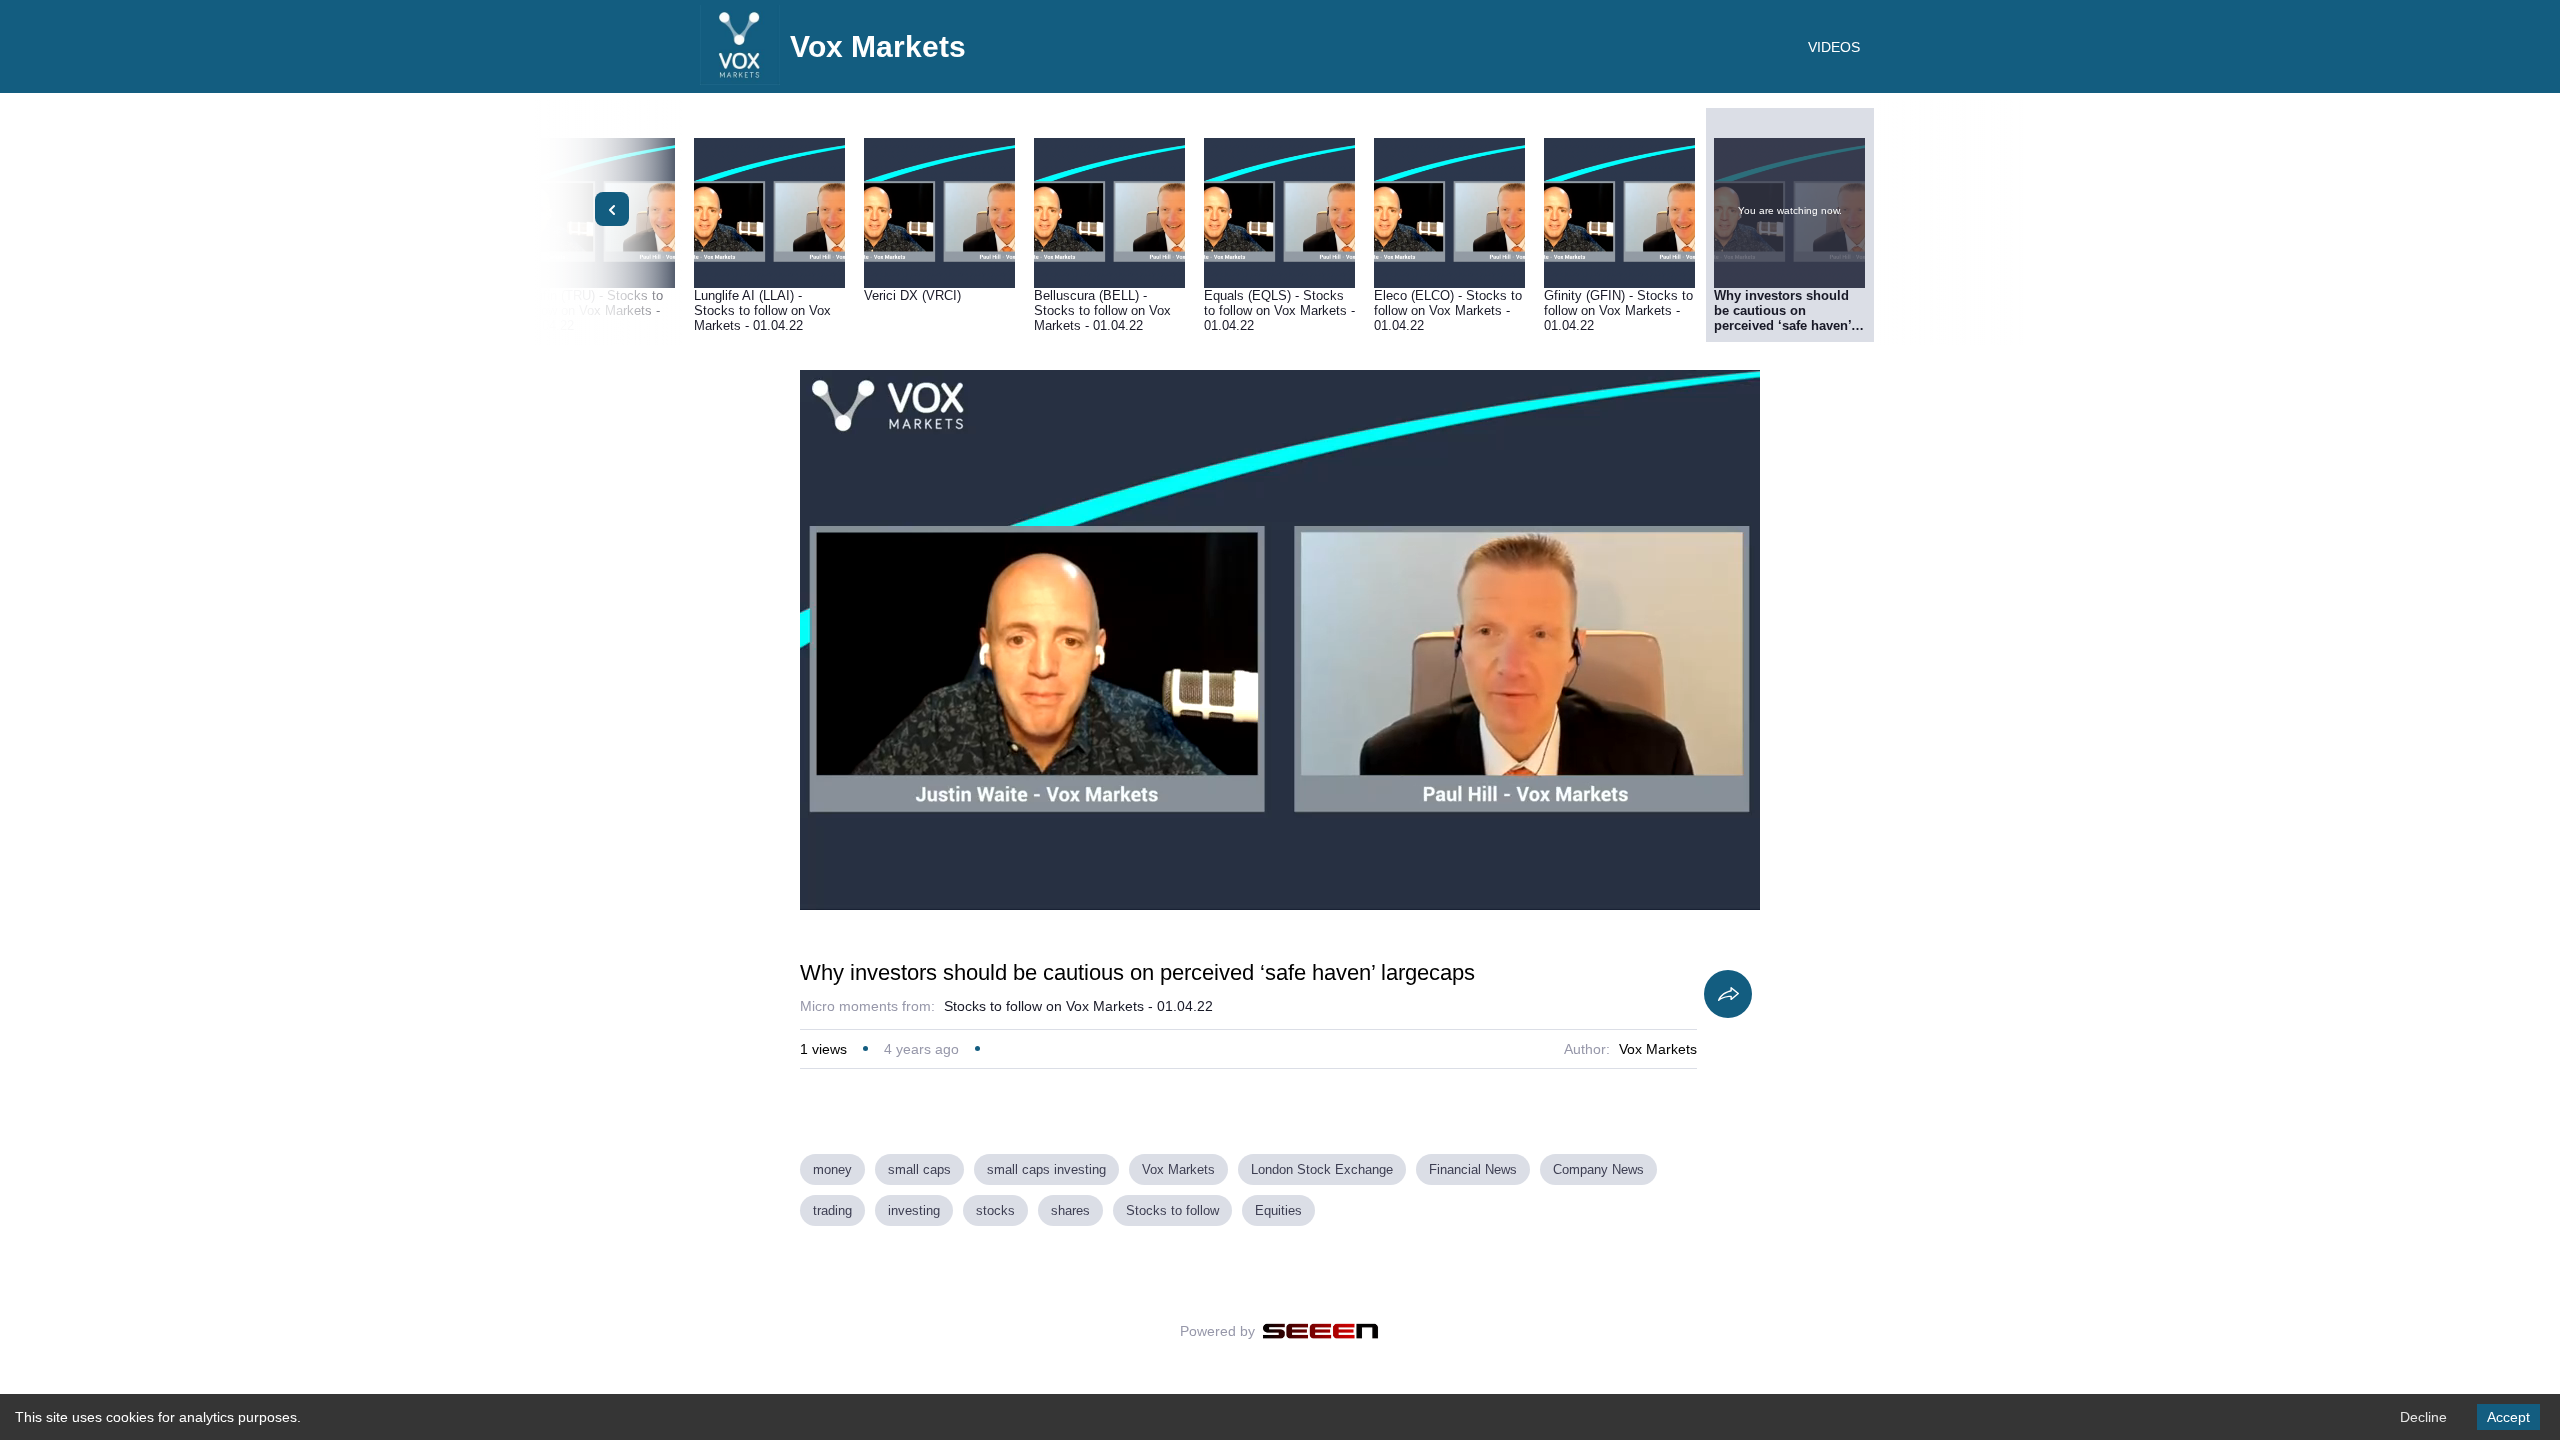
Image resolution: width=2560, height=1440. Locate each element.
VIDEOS (1834, 47)
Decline (2423, 1417)
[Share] (1728, 994)
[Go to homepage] (740, 80)
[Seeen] (1320, 1331)
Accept (2508, 1417)
